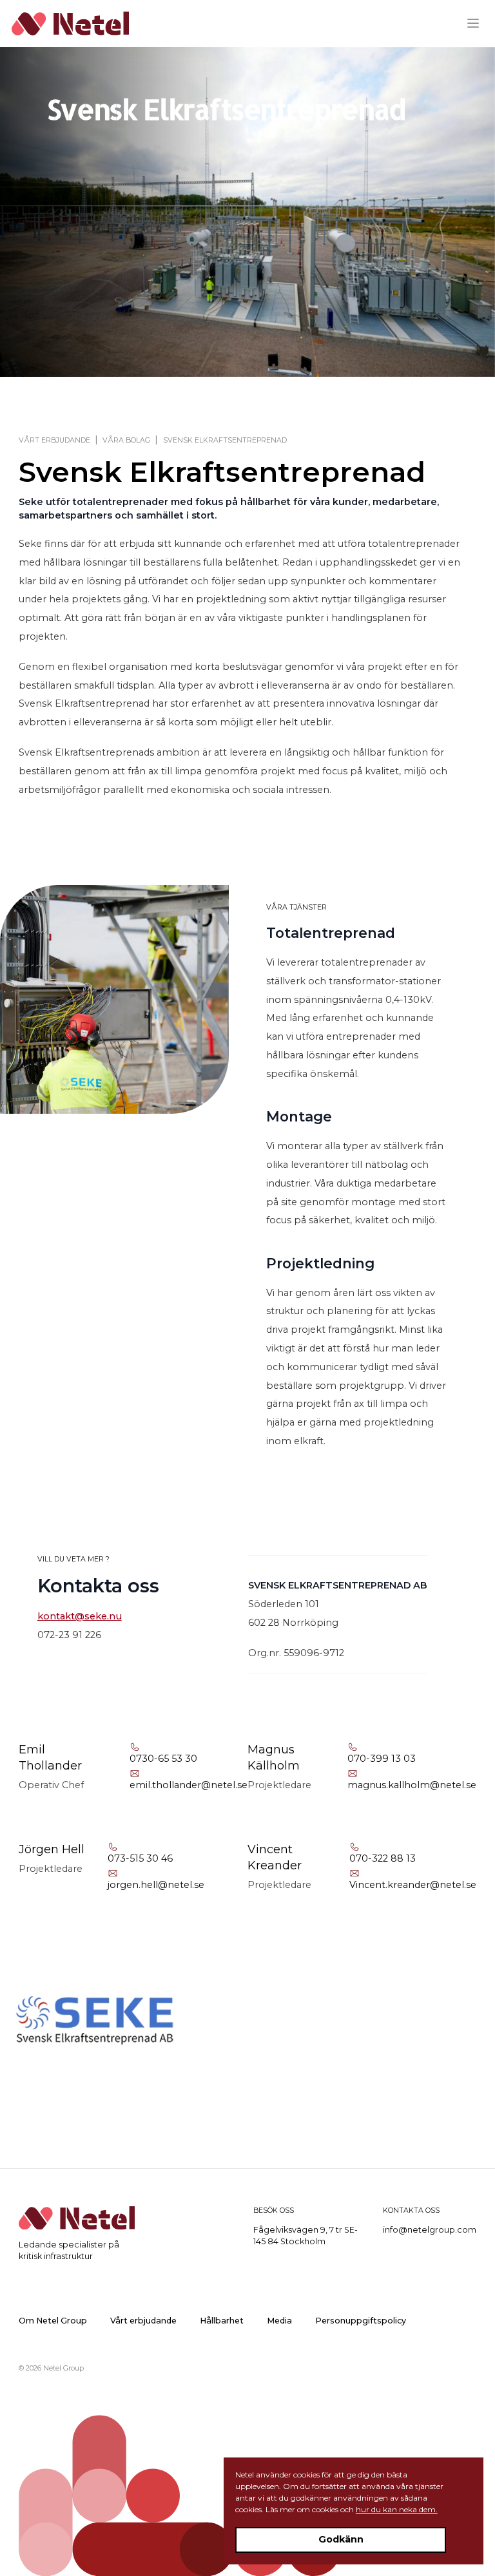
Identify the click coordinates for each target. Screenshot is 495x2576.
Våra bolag (126, 440)
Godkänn (341, 2539)
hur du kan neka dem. (397, 2509)
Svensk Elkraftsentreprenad (225, 440)
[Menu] (478, 23)
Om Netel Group (53, 2321)
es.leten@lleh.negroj (156, 1885)
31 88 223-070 (383, 1858)
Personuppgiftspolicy (361, 2321)
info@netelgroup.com (430, 2230)
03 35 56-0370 (163, 1759)
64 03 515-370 (140, 1858)
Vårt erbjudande (54, 440)
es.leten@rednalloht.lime (189, 1785)
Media (279, 2321)
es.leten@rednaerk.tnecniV (413, 1885)
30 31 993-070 (382, 1759)
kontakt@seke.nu (80, 1616)
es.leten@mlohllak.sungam (412, 1785)
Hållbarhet (222, 2321)
